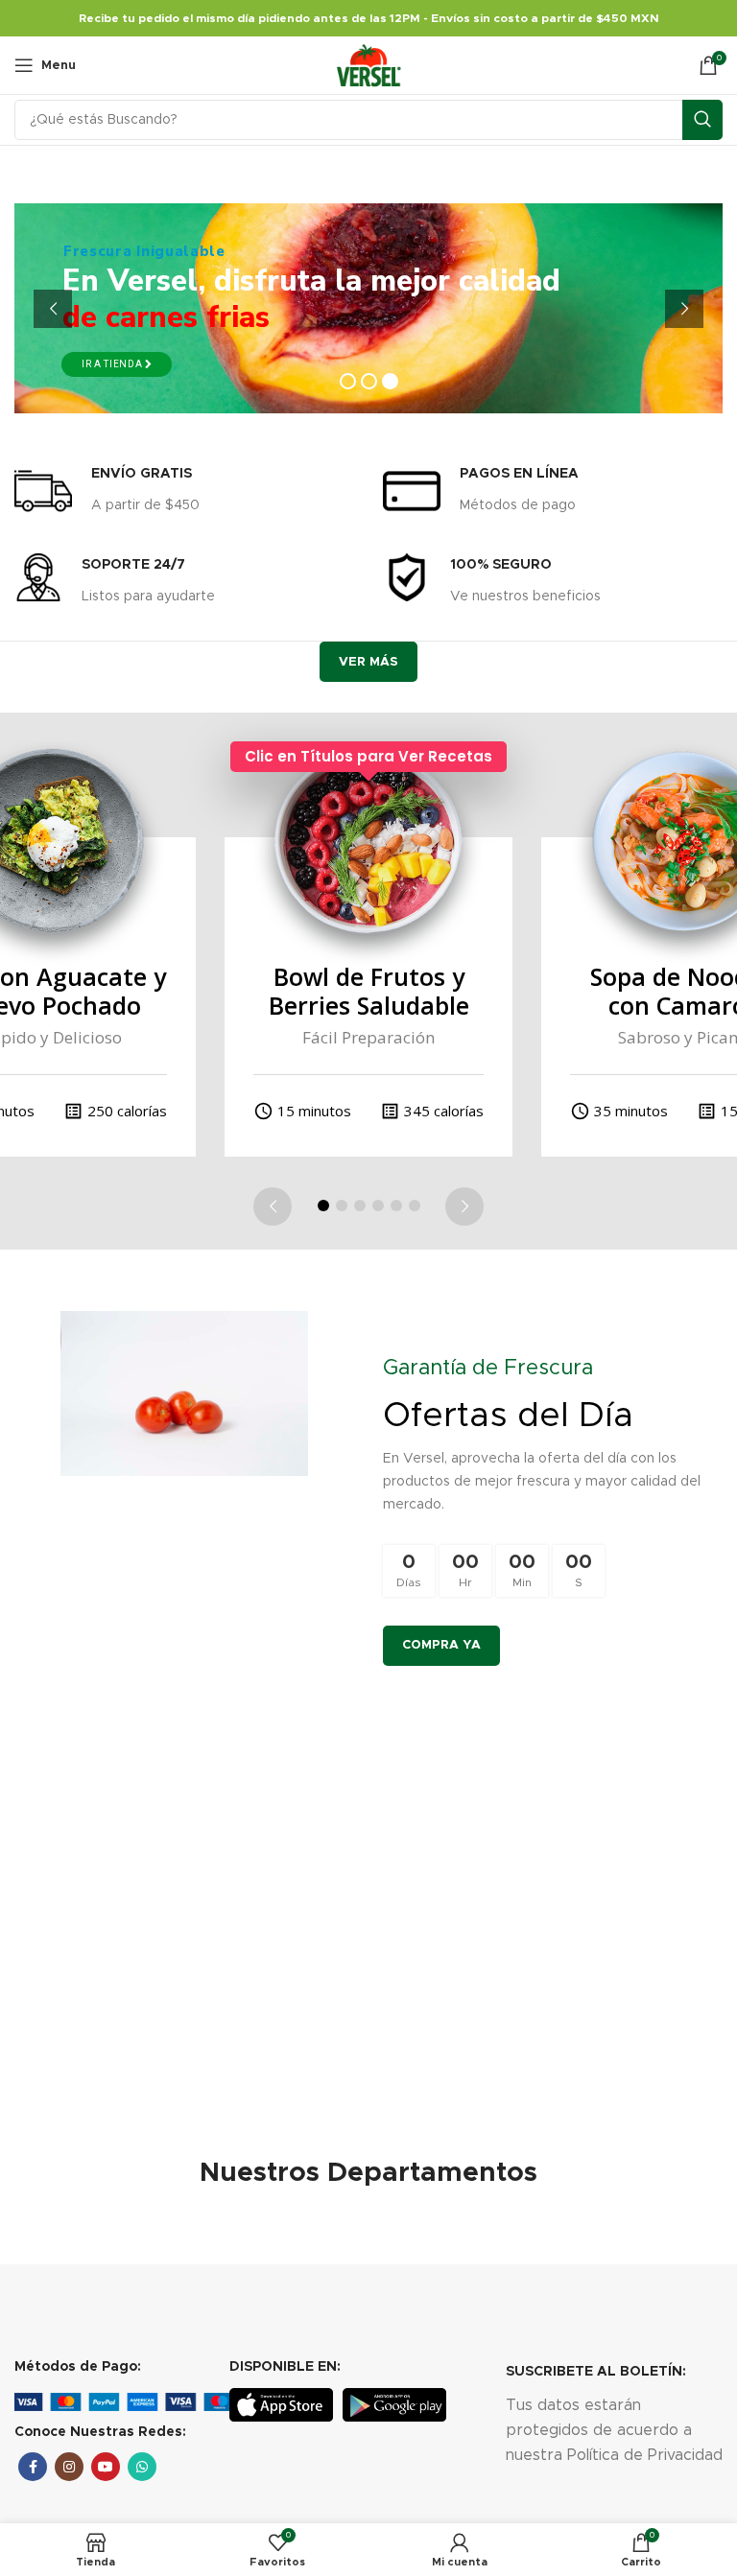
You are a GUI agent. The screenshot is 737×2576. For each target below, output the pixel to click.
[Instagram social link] (69, 2467)
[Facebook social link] (33, 2467)
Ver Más (368, 662)
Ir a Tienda (113, 364)
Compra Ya (441, 1645)
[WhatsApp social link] (142, 2467)
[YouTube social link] (106, 2467)
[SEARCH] (702, 120)
